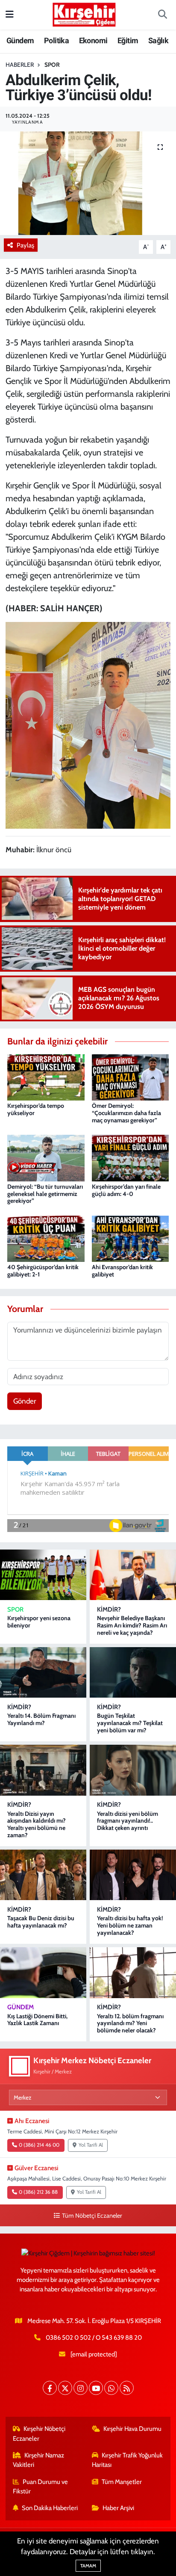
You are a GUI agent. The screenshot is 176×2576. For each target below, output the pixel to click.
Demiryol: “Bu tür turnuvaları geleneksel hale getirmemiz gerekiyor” (45, 1194)
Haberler (20, 65)
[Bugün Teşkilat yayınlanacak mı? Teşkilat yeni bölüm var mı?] (133, 1672)
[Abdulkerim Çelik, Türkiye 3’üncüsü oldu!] (88, 183)
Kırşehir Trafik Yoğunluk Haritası (128, 2460)
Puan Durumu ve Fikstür (41, 2487)
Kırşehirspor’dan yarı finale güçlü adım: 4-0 (126, 1190)
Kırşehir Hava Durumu (132, 2429)
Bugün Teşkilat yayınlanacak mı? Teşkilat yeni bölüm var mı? (130, 1723)
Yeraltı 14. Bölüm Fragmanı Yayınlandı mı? (41, 1719)
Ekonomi (93, 40)
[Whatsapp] (111, 2388)
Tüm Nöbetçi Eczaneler (92, 2216)
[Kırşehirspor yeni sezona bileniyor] (43, 1575)
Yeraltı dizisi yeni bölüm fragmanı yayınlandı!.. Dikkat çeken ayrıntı (128, 1821)
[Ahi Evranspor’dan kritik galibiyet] (131, 1238)
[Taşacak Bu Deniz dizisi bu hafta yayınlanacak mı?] (43, 1875)
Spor (52, 65)
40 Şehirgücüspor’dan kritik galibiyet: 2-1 (43, 1271)
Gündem (20, 40)
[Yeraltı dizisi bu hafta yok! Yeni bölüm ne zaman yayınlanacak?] (133, 1875)
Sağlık (158, 40)
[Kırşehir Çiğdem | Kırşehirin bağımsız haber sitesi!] (84, 13)
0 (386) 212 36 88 (38, 2192)
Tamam (88, 2566)
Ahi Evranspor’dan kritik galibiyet (122, 1271)
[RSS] (127, 2388)
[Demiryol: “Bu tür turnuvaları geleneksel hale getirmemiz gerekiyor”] (46, 1157)
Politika (56, 40)
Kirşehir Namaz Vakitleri (39, 2460)
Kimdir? (109, 1609)
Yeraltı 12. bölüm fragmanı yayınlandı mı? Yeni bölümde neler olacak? (130, 2023)
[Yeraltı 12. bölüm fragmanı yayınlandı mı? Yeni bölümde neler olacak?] (133, 1972)
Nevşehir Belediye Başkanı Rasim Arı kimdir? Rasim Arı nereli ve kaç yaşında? (132, 1625)
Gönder (25, 1401)
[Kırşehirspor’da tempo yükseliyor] (46, 1077)
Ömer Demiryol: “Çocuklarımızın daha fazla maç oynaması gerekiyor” (126, 1113)
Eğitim (128, 40)
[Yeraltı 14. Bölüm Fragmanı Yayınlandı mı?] (43, 1672)
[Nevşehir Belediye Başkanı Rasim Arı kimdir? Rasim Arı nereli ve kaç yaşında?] (133, 1575)
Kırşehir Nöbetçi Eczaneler (39, 2433)
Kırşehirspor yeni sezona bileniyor (39, 1622)
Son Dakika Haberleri (50, 2508)
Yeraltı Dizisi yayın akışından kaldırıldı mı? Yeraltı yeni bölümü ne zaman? (37, 1824)
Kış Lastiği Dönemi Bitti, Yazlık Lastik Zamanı (37, 2020)
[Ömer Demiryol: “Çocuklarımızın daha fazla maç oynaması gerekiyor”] (131, 1077)
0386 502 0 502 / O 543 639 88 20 (94, 2338)
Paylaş (25, 245)
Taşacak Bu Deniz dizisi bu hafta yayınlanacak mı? (41, 1922)
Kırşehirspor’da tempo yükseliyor (36, 1109)
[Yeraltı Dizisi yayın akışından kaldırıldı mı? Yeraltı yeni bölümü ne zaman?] (43, 1770)
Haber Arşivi (118, 2508)
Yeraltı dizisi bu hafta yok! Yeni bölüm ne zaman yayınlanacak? (130, 1925)
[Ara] (162, 15)
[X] (65, 2388)
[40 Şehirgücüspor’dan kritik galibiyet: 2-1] (46, 1238)
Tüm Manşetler (122, 2482)
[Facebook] (50, 2388)
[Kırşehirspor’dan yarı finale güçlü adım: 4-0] (131, 1157)
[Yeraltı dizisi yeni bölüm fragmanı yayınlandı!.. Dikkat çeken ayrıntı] (133, 1770)
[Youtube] (96, 2388)
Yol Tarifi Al (91, 2145)
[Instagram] (81, 2388)
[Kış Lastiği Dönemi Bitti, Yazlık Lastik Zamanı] (43, 1972)
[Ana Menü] (10, 15)
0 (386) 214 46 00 (39, 2145)
